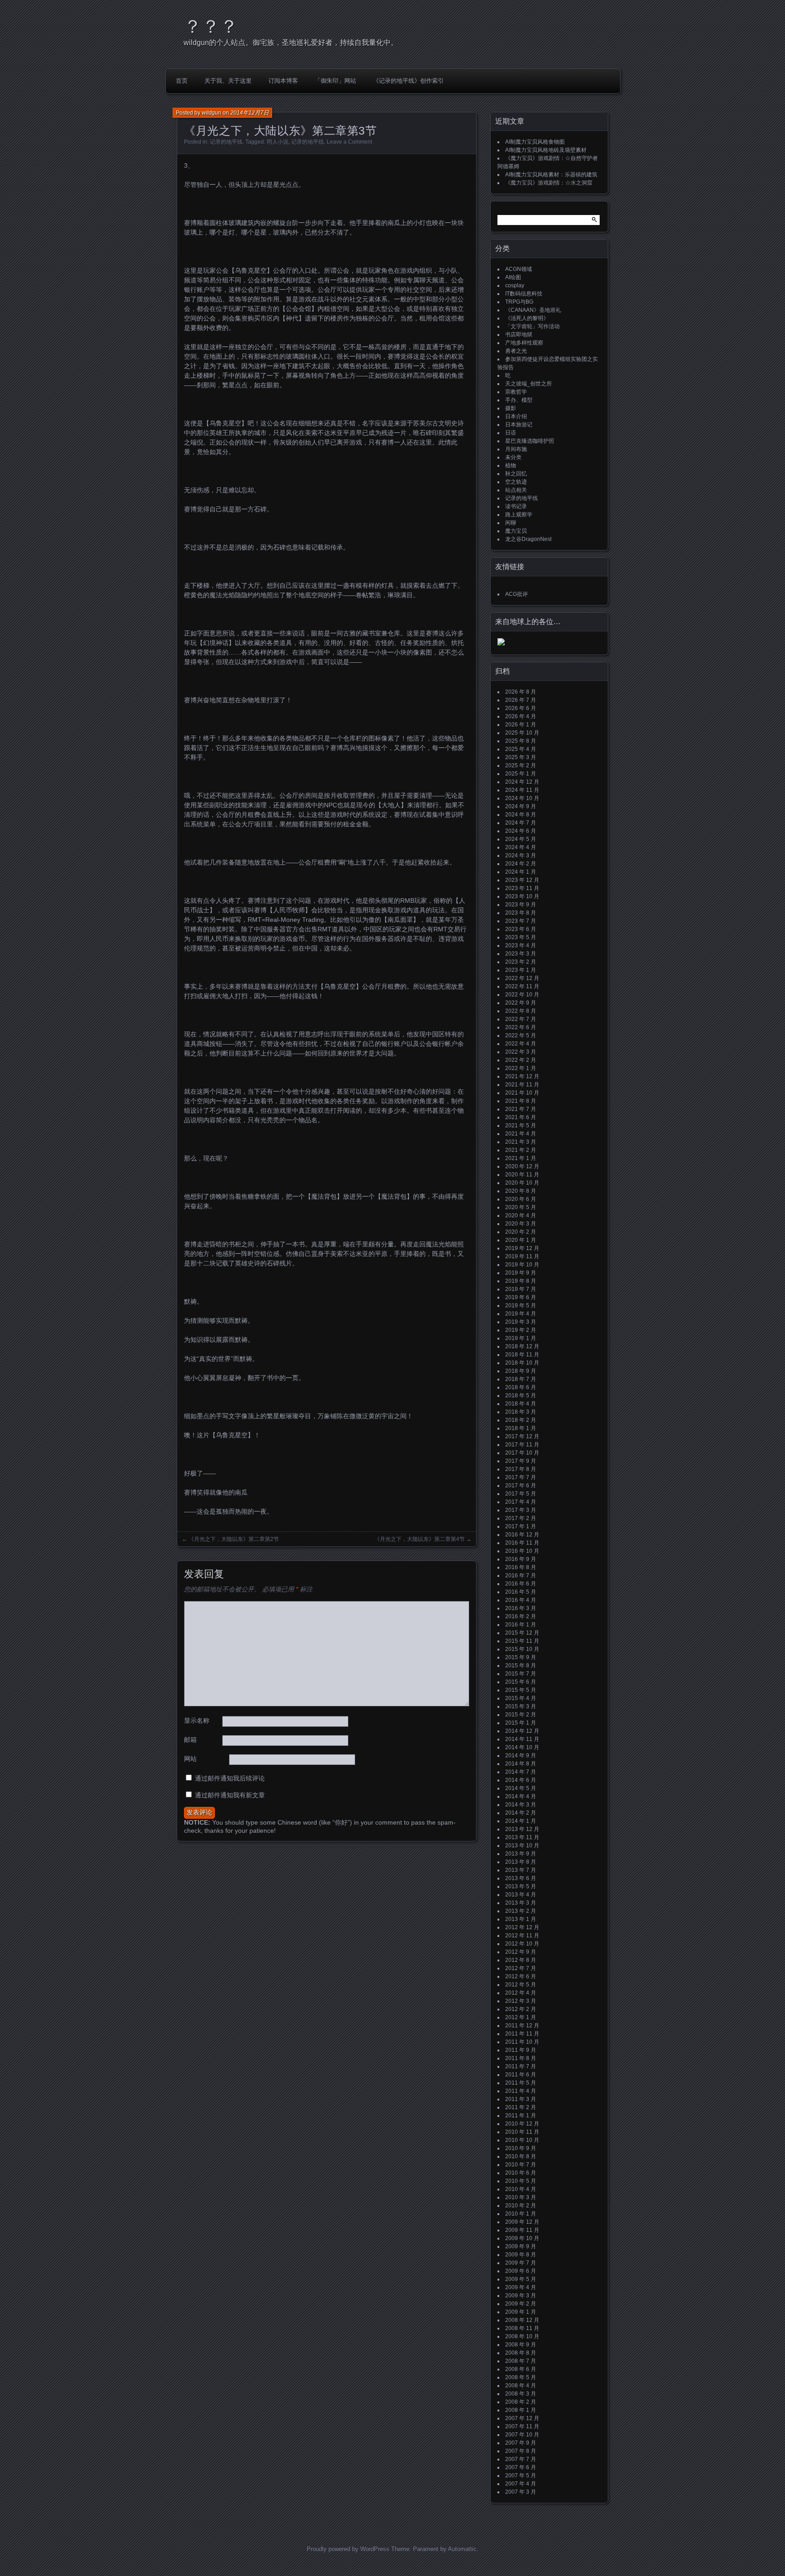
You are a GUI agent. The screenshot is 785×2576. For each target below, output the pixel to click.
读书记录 (516, 506)
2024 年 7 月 (521, 823)
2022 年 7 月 (521, 1019)
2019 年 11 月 (522, 1256)
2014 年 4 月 (521, 1796)
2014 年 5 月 (521, 1788)
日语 (511, 433)
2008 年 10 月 (522, 2336)
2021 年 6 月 (521, 1117)
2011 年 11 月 (522, 2034)
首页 (182, 81)
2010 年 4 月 (521, 2189)
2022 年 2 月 (521, 1060)
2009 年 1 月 (521, 2312)
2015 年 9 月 (521, 1657)
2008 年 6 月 (521, 2369)
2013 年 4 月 (521, 1895)
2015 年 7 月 (521, 1674)
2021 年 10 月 (522, 1093)
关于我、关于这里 (228, 81)
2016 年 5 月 (521, 1592)
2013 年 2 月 (521, 1911)
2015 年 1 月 (521, 1723)
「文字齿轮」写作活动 (532, 326)
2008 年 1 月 (521, 2410)
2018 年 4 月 (521, 1404)
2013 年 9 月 (521, 1854)
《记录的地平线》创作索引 (408, 81)
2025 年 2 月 (521, 765)
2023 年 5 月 (521, 937)
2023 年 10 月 (522, 896)
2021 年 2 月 (521, 1150)
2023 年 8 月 (521, 913)
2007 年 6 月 (521, 2467)
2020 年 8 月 (521, 1191)
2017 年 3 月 (521, 1510)
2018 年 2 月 (521, 1420)
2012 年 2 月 (521, 2009)
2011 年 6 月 (521, 2075)
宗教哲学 (516, 392)
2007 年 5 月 (521, 2476)
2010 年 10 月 (522, 2140)
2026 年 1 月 (521, 725)
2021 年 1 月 (521, 1158)
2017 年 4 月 (521, 1502)
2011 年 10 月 (522, 2042)
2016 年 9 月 (521, 1559)
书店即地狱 (519, 335)
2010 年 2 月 (521, 2206)
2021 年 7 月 (521, 1109)
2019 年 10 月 (522, 1265)
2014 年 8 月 (521, 1764)
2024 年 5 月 (521, 839)
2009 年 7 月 (521, 2263)
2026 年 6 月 (521, 708)
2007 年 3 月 (521, 2492)
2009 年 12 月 (522, 2222)
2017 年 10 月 (522, 1453)
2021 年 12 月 (522, 1076)
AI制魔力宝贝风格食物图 (535, 142)
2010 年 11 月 (522, 2132)
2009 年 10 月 (522, 2238)
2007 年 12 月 (522, 2418)
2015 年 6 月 (521, 1682)
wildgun (211, 113)
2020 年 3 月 (521, 1224)
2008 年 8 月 (521, 2353)
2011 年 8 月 (521, 2058)
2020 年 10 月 (522, 1183)
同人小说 (278, 142)
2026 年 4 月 (521, 716)
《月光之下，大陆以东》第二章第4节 (420, 1539)
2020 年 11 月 (522, 1175)
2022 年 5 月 (521, 1035)
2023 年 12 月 (522, 880)
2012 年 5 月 (521, 1985)
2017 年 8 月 (521, 1469)
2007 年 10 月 (522, 2435)
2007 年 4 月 (521, 2484)
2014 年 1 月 (521, 1821)
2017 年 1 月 (521, 1526)
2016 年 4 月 (521, 1600)
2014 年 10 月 (522, 1747)
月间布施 (516, 449)
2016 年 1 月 (521, 1625)
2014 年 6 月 (521, 1780)
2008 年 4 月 (521, 2386)
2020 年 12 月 (522, 1166)
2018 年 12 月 (522, 1346)
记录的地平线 (226, 142)
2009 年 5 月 (521, 2279)
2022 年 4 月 (521, 1044)
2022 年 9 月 (521, 1003)
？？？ (211, 26)
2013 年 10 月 (522, 1846)
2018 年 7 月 (521, 1379)
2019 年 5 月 (521, 1306)
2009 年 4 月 (521, 2287)
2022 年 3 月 (521, 1052)
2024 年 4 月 (521, 847)
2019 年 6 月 (521, 1297)
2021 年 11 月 (522, 1085)
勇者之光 (516, 351)
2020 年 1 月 (521, 1240)
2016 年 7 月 (521, 1576)
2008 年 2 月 (521, 2402)
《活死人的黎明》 (527, 318)
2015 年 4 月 (521, 1698)
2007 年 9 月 (521, 2443)
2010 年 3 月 (521, 2197)
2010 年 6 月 (521, 2173)
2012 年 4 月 (521, 1993)
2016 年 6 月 (521, 1584)
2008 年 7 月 (521, 2361)
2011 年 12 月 (522, 2026)
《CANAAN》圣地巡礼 (533, 310)
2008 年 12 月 (522, 2320)
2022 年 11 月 (522, 986)
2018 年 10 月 (522, 1363)
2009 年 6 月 (521, 2271)
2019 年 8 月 (521, 1281)
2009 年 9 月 (521, 2246)
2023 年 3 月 (521, 954)
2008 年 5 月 (521, 2377)
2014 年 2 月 (521, 1813)
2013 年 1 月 (521, 1919)
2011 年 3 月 (521, 2099)
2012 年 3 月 (521, 2001)
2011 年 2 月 (521, 2107)
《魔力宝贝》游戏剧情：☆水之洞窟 (549, 183)
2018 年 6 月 (521, 1387)
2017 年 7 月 (521, 1477)
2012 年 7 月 (521, 1968)
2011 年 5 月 (521, 2083)
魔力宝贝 (516, 531)
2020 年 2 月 (521, 1232)
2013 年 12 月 (522, 1829)
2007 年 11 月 (522, 2426)
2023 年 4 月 (521, 945)
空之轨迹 (516, 482)
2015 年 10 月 (522, 1649)
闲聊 (511, 523)
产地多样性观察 (524, 343)
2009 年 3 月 (521, 2296)
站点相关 (516, 490)
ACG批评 (517, 594)
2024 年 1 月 (521, 872)
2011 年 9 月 (521, 2050)
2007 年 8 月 (521, 2451)
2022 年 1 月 (521, 1068)
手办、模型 (519, 400)
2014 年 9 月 (521, 1756)
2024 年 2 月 (521, 864)
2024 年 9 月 (521, 806)
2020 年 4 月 (521, 1215)
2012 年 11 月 (522, 1936)
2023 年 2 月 (521, 962)
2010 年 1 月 (521, 2214)
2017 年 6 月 (521, 1486)
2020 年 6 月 (521, 1199)
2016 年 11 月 (522, 1543)
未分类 (513, 457)
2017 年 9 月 (521, 1461)
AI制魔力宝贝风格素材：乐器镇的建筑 (551, 175)
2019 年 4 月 (521, 1314)
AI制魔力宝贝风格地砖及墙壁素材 (546, 150)
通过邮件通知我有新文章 (230, 1795)
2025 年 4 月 (521, 749)
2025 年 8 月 (521, 741)
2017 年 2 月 (521, 1518)
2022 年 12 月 (522, 978)
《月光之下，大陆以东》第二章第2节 (234, 1539)
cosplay (515, 285)
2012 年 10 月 (522, 1944)
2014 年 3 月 (521, 1805)
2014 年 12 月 (522, 1731)
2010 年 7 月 (521, 2165)
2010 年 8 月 (521, 2156)
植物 (511, 465)
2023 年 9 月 (521, 905)
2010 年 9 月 (521, 2148)
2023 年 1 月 (521, 970)
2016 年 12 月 (522, 1535)
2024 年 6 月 (521, 831)
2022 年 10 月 (522, 995)
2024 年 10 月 (522, 798)
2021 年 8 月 (521, 1101)
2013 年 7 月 (521, 1870)
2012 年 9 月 (521, 1952)
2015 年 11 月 (522, 1641)
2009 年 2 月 (521, 2304)
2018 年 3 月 (521, 1412)
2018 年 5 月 (521, 1396)
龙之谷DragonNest (528, 539)
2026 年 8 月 (521, 692)
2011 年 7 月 (521, 2066)
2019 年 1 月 (521, 1338)
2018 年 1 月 (521, 1428)
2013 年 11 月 (522, 1837)
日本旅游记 (519, 425)
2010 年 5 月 (521, 2181)
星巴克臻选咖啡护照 (530, 441)
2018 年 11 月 (522, 1355)
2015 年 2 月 (521, 1715)
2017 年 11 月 (522, 1445)
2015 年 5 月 (521, 1690)
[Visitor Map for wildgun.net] (501, 644)
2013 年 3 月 (521, 1903)
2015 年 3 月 (521, 1706)
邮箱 (190, 1740)
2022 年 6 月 (521, 1027)
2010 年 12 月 (522, 2124)
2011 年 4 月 (521, 2091)
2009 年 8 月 (521, 2255)
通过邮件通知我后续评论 (230, 1778)
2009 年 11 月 (522, 2230)
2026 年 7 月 (521, 700)
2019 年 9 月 (521, 1273)
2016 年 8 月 (521, 1567)
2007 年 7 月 (521, 2459)
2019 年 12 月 (522, 1248)
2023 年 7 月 (521, 921)
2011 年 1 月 (521, 2116)
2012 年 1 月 (521, 2017)
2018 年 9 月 (521, 1371)
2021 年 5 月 (521, 1125)
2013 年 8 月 (521, 1862)
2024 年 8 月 (521, 815)
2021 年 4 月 (521, 1134)
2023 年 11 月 (522, 888)
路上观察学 (519, 515)
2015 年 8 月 (521, 1666)
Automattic (462, 2549)
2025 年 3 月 (521, 757)
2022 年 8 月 (521, 1011)
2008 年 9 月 (521, 2345)
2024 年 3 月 (521, 855)
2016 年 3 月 (521, 1608)
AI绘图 (513, 277)
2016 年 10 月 (522, 1551)
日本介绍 (516, 416)
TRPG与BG (519, 302)
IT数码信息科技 (524, 294)
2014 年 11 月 (522, 1739)
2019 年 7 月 (521, 1289)
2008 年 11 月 (522, 2328)
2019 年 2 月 (521, 1330)
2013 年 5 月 (521, 1886)
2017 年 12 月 (522, 1436)
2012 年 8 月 (521, 1960)
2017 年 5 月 (521, 1494)
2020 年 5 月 (521, 1207)
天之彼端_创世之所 (529, 384)
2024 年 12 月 (522, 782)
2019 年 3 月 (521, 1322)
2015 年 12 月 (522, 1633)
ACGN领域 (519, 269)
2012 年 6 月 (521, 1976)
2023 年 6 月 (521, 929)
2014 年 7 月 (521, 1772)
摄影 (511, 408)
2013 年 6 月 (521, 1878)
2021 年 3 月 (521, 1142)
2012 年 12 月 (522, 1927)
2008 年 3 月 (521, 2394)
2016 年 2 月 (521, 1616)
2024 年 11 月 (522, 790)
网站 (190, 1759)
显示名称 (197, 1721)
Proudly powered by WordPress (348, 2549)
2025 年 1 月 (521, 774)
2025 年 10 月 (522, 733)
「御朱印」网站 (335, 81)
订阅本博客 (283, 81)
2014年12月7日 (250, 113)
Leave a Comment (349, 142)
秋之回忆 (516, 474)
